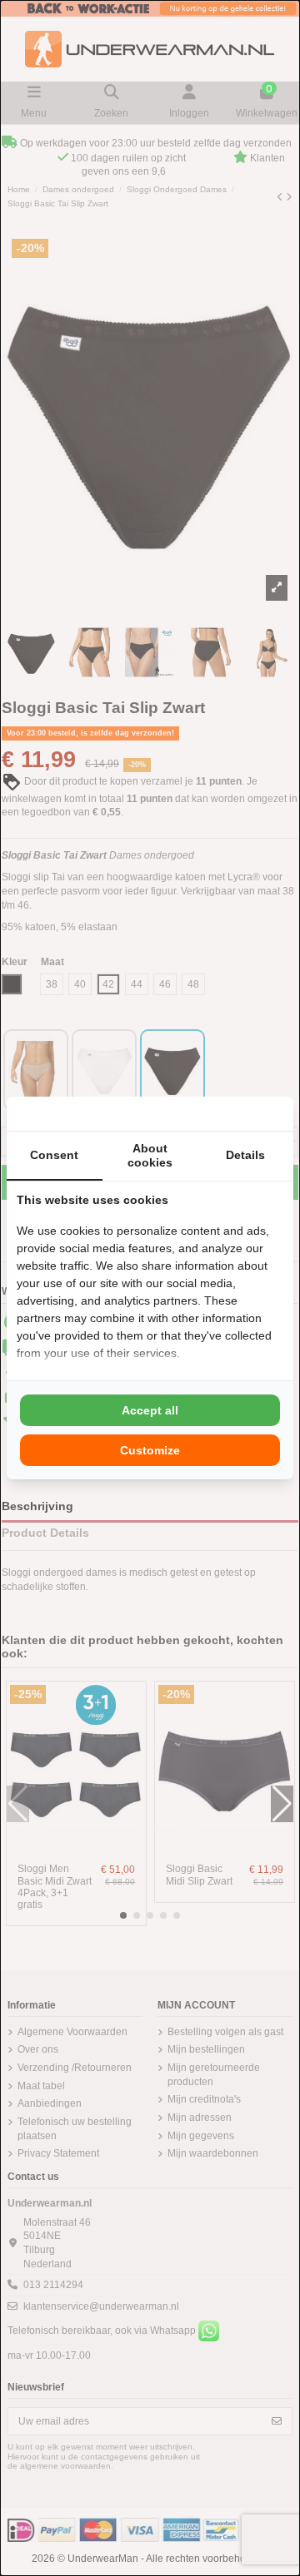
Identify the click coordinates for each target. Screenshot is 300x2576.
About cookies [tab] (150, 1155)
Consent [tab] (54, 1155)
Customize (150, 1450)
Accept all (150, 1410)
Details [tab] (245, 1155)
